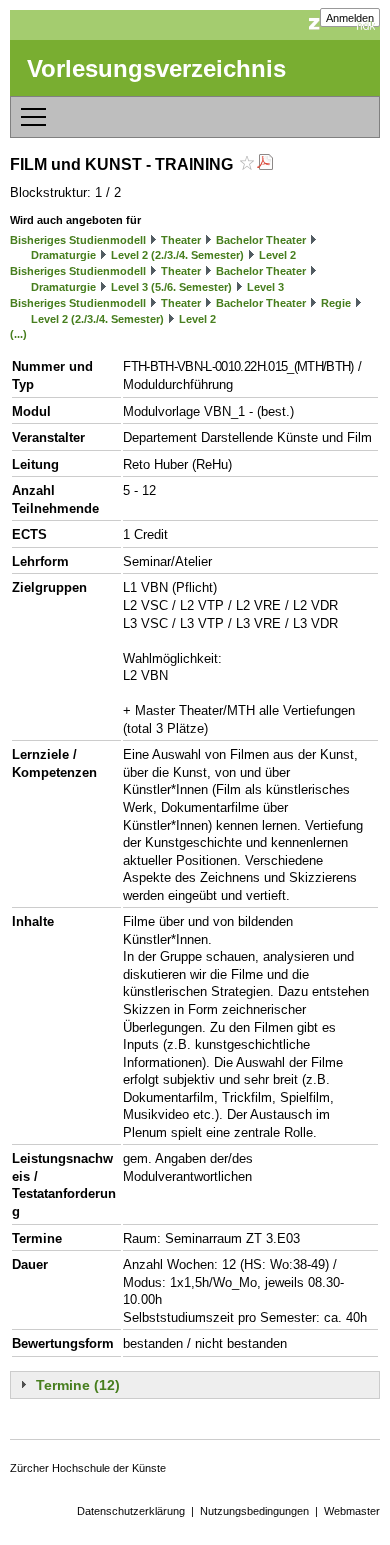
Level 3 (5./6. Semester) (171, 287)
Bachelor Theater (261, 240)
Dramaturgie (63, 255)
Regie (336, 303)
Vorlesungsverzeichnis (156, 68)
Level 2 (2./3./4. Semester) (177, 255)
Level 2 (277, 255)
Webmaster (352, 1511)
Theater (181, 240)
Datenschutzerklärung (131, 1511)
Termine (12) (78, 1385)
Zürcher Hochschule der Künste (88, 1468)
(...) (18, 334)
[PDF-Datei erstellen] (265, 164)
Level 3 (265, 287)
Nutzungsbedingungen (254, 1511)
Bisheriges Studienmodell (78, 240)
